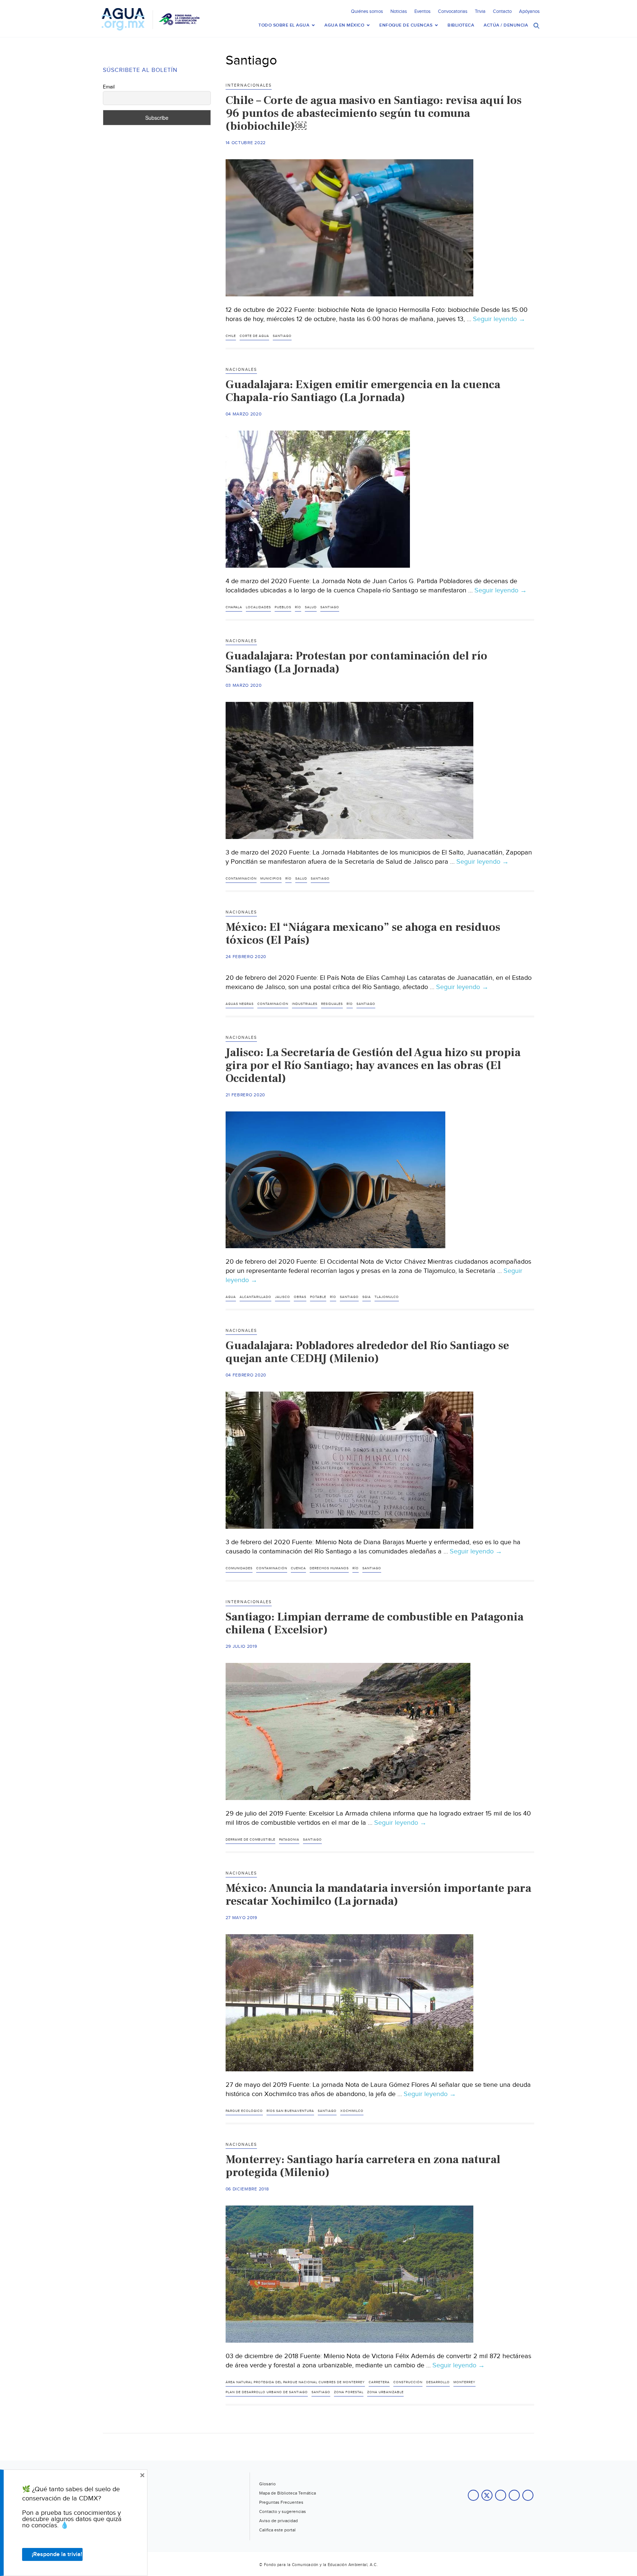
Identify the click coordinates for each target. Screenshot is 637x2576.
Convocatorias (453, 11)
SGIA (367, 1297)
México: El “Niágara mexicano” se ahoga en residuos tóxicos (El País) (363, 934)
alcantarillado (255, 1297)
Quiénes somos (367, 11)
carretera (379, 2382)
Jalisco (283, 1297)
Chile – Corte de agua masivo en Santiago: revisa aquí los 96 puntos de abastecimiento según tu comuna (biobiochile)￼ (374, 113)
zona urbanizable (385, 2392)
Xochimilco (352, 2111)
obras (300, 1297)
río (298, 607)
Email (109, 87)
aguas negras (240, 1004)
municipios (271, 879)
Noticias (399, 11)
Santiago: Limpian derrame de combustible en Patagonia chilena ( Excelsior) (375, 1623)
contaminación (241, 879)
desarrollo (438, 2382)
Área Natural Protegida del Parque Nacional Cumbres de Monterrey (295, 2382)
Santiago (282, 336)
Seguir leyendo (499, 319)
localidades (258, 607)
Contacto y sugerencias (283, 2511)
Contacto (502, 11)
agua (231, 1297)
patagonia (289, 1840)
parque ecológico (244, 2111)
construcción (408, 2382)
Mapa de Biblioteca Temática (288, 2493)
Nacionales (241, 370)
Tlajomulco (387, 1297)
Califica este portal (277, 2530)
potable (318, 1297)
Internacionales (249, 85)
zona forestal (349, 2392)
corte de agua (254, 336)
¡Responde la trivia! (57, 2554)
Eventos (422, 11)
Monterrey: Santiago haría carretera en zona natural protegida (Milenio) (363, 2166)
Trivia (480, 11)
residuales (332, 1004)
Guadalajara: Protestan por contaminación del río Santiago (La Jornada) (356, 662)
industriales (305, 1004)
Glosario (267, 2484)
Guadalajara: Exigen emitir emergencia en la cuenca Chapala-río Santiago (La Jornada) (363, 391)
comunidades (239, 1568)
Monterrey (464, 2382)
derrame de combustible (250, 1840)
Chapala (234, 607)
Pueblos (283, 607)
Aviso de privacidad (279, 2521)
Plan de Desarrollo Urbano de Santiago (267, 2392)
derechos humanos (329, 1568)
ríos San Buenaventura (290, 2111)
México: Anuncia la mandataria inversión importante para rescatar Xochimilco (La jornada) (378, 1895)
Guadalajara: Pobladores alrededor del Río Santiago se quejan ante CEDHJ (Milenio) (367, 1352)
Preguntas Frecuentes (281, 2502)
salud (311, 607)
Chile (231, 336)
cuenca (298, 1568)
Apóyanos (529, 11)
